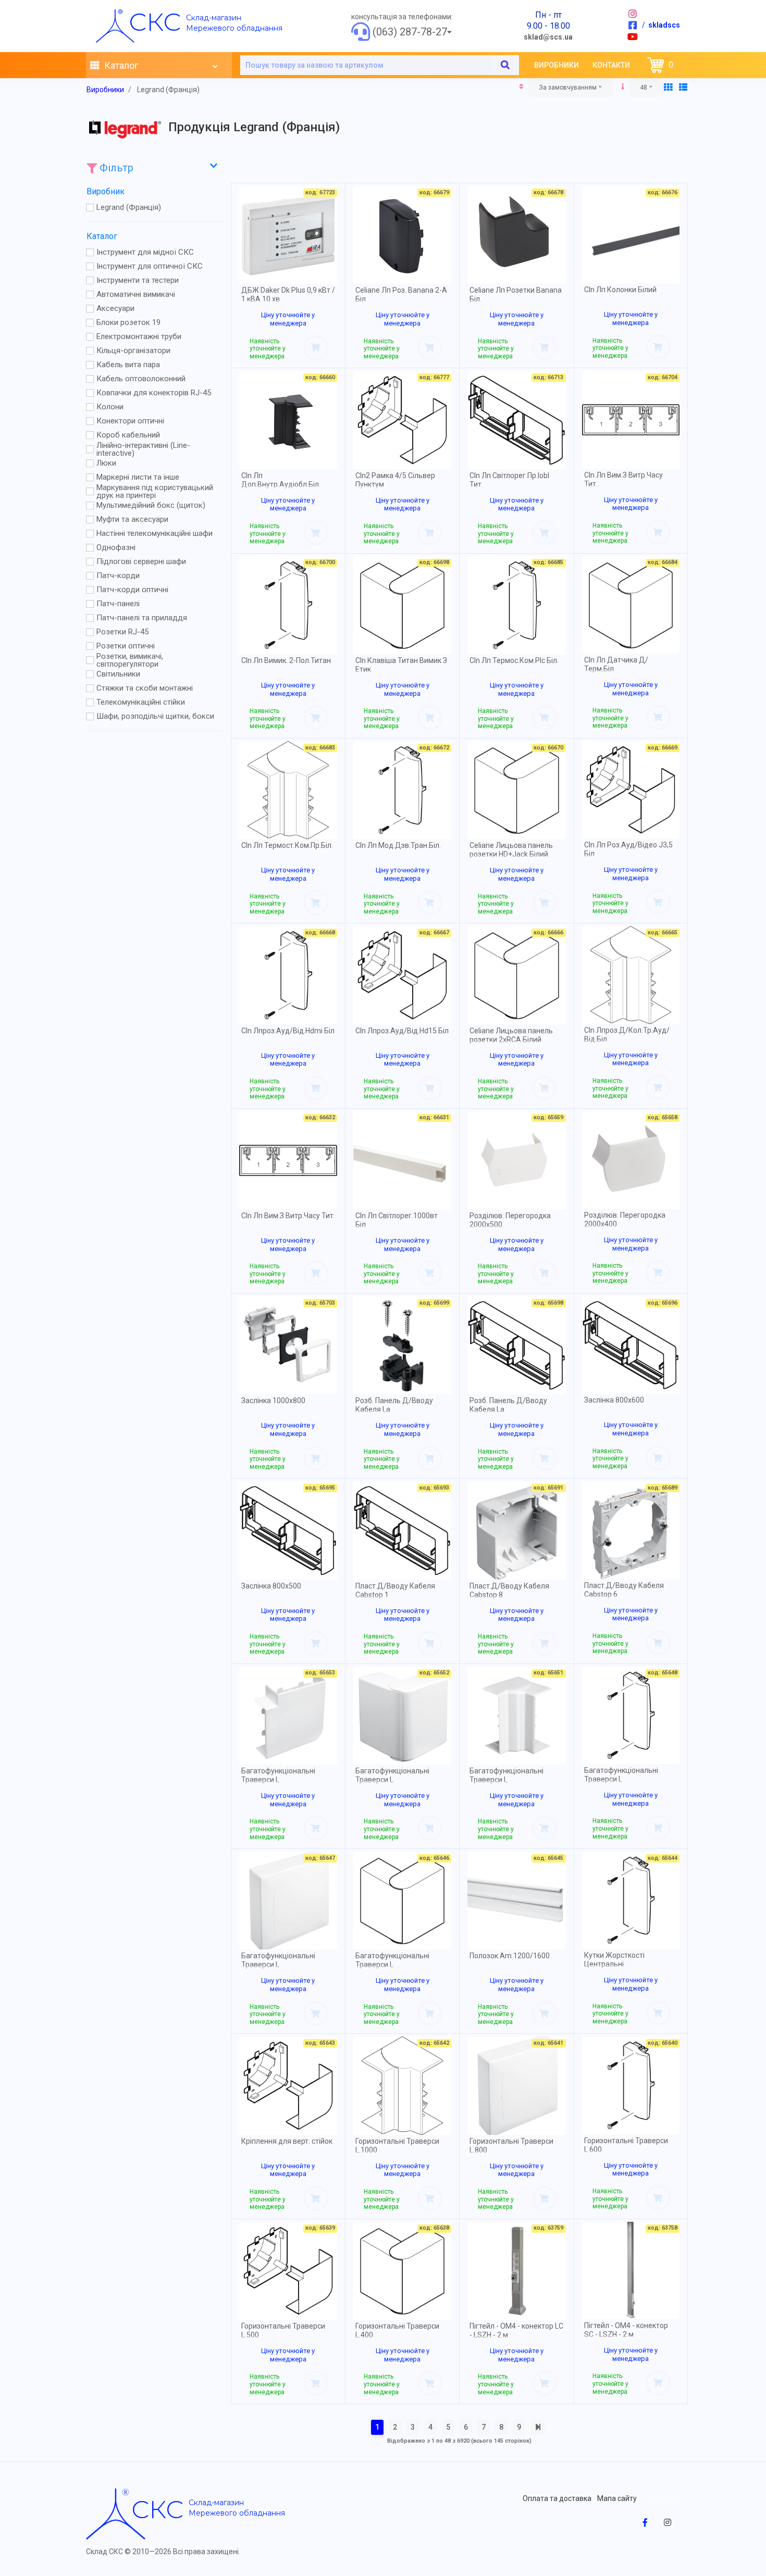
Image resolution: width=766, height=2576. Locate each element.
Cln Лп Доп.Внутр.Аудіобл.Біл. (281, 480)
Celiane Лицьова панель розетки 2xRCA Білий (511, 1035)
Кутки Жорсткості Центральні (614, 1960)
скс (155, 22)
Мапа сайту (617, 2498)
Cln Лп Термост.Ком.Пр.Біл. (287, 845)
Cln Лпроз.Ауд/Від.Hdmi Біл (288, 1031)
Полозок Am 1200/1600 (510, 1956)
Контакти (611, 65)
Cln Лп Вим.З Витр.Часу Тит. (288, 1216)
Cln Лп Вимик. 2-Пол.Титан (286, 660)
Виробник (106, 191)
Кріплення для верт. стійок (287, 2141)
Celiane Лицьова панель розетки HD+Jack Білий (511, 850)
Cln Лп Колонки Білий (620, 290)
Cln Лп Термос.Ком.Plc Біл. (514, 660)
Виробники (557, 65)
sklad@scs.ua (548, 37)
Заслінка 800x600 (614, 1400)
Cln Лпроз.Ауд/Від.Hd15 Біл (402, 1031)
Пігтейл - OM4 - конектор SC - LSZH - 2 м (626, 2330)
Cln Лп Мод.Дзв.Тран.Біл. (398, 845)
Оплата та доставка (557, 2498)
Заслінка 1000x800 (273, 1400)
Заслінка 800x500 (271, 1586)
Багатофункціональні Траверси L (278, 1775)
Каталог (120, 65)
